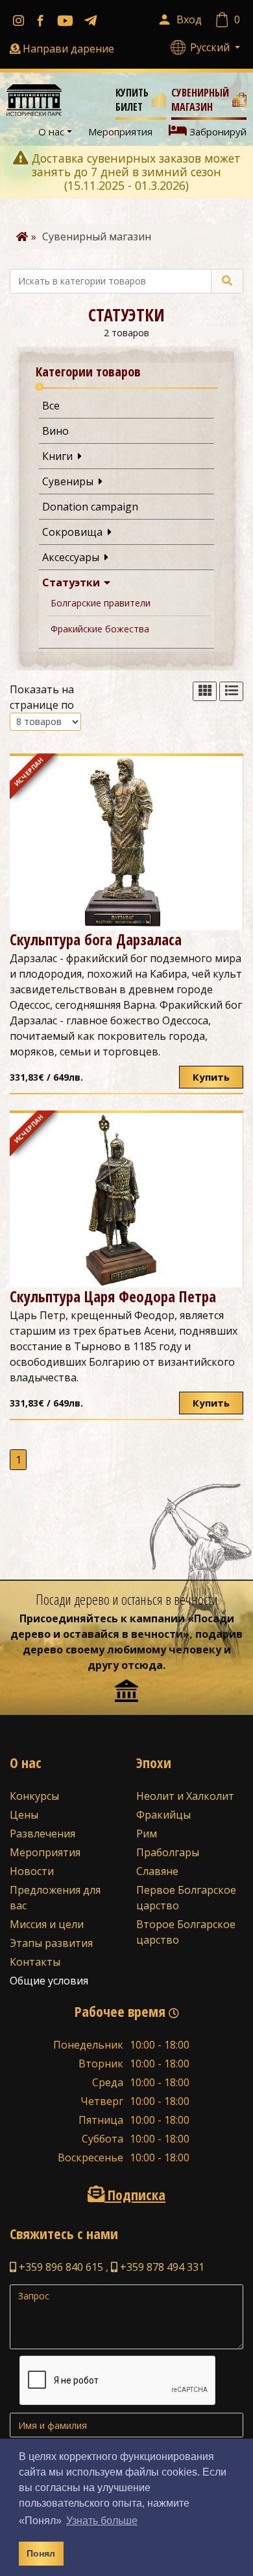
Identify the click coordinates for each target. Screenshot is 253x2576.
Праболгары (168, 1852)
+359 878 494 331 (161, 2267)
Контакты (35, 1962)
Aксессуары (73, 557)
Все (51, 406)
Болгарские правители (101, 603)
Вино (55, 431)
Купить (211, 1077)
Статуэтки (74, 582)
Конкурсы (34, 1796)
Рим (147, 1834)
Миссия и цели (47, 1924)
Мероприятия (120, 132)
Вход (189, 19)
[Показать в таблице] (205, 692)
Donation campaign (90, 507)
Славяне (157, 1871)
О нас (51, 132)
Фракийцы (163, 1815)
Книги (60, 456)
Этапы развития (51, 1943)
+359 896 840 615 (60, 2267)
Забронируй (217, 132)
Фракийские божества (100, 629)
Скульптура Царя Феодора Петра (113, 1296)
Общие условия (49, 1981)
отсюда (142, 1665)
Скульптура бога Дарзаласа (96, 939)
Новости (32, 1871)
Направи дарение (68, 49)
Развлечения (42, 1834)
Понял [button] (41, 2553)
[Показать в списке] (231, 692)
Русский (211, 47)
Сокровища (75, 532)
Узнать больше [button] (102, 2521)
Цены (24, 1815)
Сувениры (70, 481)
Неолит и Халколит (185, 1796)
